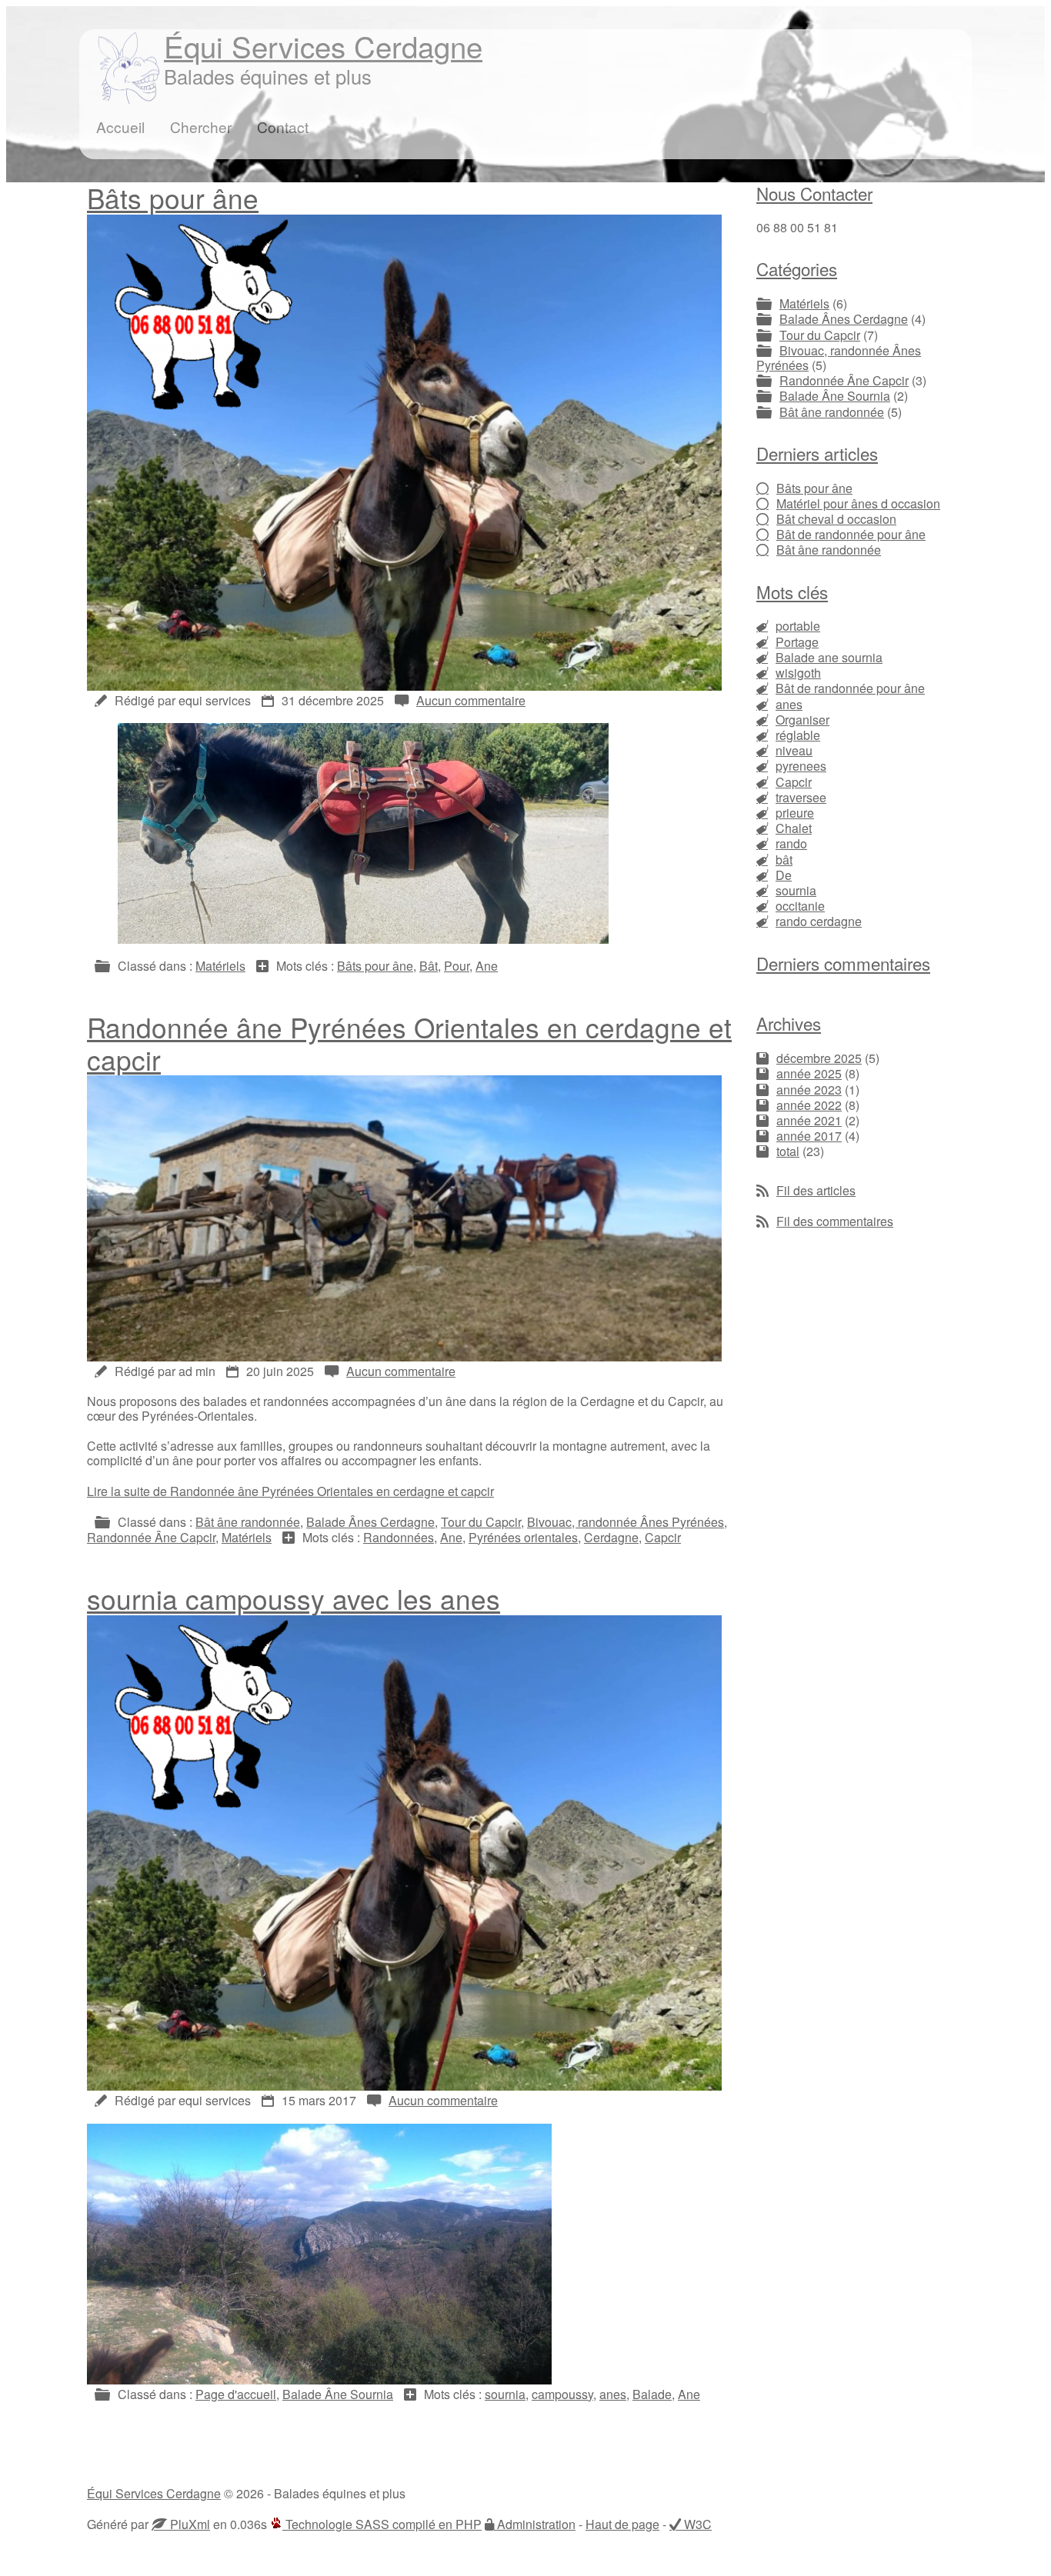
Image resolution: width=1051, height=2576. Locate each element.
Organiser (802, 720)
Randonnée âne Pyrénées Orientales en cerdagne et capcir (409, 1043)
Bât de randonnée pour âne (851, 534)
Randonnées (399, 1537)
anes (613, 2394)
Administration (535, 2524)
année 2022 (809, 1105)
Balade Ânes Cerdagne (370, 1522)
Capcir (663, 1537)
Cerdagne (611, 1537)
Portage (797, 642)
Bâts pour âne (173, 198)
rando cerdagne (819, 921)
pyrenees (801, 766)
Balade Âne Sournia (338, 2394)
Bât (429, 966)
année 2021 (809, 1120)
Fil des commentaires (835, 1221)
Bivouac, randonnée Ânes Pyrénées (626, 1522)
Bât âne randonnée (248, 1522)
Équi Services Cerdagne (323, 46)
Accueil (120, 127)
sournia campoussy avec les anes (294, 1598)
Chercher (201, 127)
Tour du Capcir (481, 1522)
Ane (487, 966)
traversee (801, 797)
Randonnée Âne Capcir (151, 1537)
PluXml (189, 2524)
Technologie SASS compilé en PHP (382, 2524)
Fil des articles (816, 1190)
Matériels (220, 966)
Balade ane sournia (829, 657)
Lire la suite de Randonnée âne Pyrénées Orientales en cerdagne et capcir (290, 1491)
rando (791, 843)
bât (784, 860)
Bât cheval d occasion (836, 519)
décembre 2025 (819, 1058)
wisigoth (798, 673)
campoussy (562, 2394)
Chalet (794, 828)
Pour (457, 966)
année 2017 (809, 1136)
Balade (652, 2394)
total (788, 1151)
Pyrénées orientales (523, 1537)
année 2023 (809, 1090)
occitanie (800, 906)
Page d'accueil (236, 2394)
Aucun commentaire (471, 700)
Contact (283, 127)
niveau (794, 750)
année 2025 (809, 1073)
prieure (795, 813)
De (784, 875)
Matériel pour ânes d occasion (858, 503)
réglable (798, 735)
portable (798, 626)
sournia (505, 2394)
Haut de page (622, 2524)
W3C (696, 2524)
